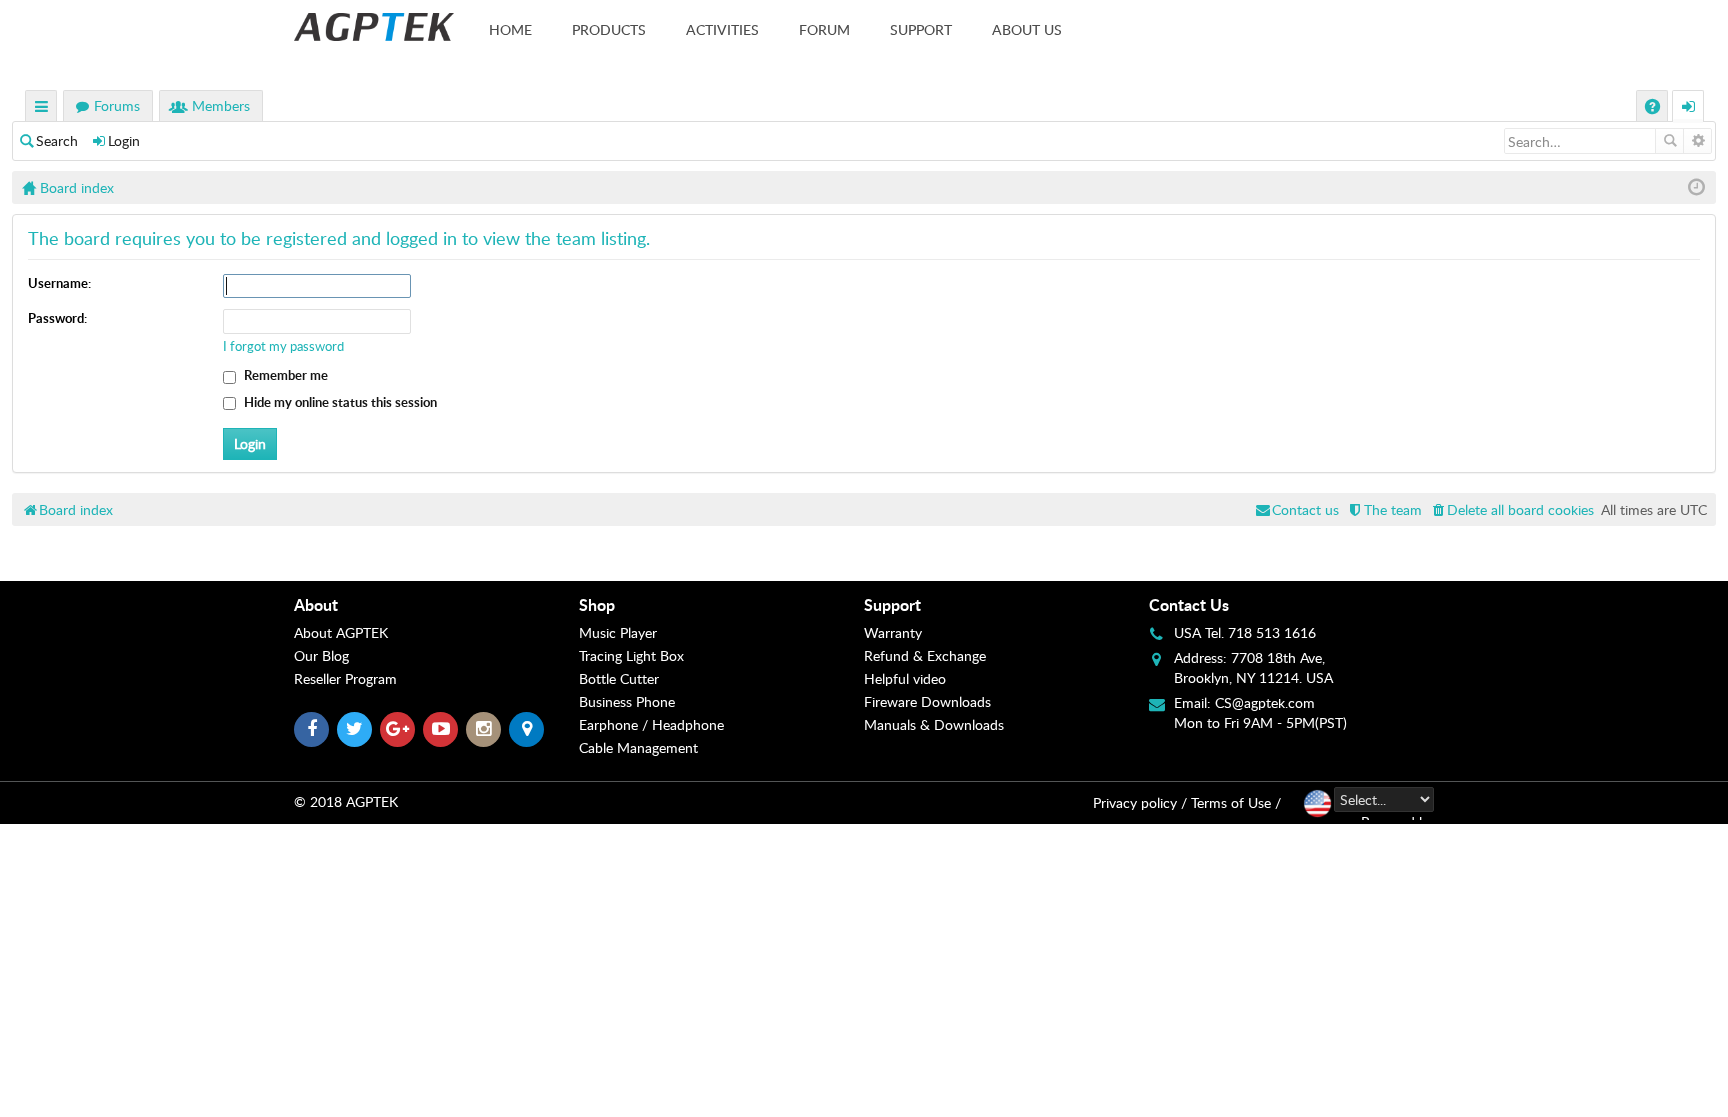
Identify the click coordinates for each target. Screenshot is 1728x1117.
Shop (597, 604)
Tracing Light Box (631, 655)
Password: (57, 318)
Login (124, 140)
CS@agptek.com (1265, 702)
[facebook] (311, 729)
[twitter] (354, 729)
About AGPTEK (341, 632)
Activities (722, 29)
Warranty (893, 632)
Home (510, 29)
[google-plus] (397, 729)
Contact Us (1189, 604)
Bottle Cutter (619, 678)
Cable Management (638, 747)
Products (609, 29)
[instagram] (483, 729)
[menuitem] (1511, 509)
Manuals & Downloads (934, 724)
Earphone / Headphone (651, 724)
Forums (117, 105)
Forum (824, 29)
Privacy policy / (1140, 802)
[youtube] (440, 729)
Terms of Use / (1236, 802)
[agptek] (374, 27)
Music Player (618, 632)
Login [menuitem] (1689, 108)
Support (921, 29)
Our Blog (321, 655)
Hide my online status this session (339, 402)
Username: (59, 283)
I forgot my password (283, 346)
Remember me (284, 375)
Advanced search (1697, 141)
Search (57, 140)
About (316, 604)
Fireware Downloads (927, 701)
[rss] (526, 729)
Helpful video (905, 678)
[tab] (436, 605)
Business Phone (627, 701)
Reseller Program (345, 678)
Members (221, 105)
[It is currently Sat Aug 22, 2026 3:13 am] (1696, 187)
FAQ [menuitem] (1654, 108)
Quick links (42, 108)
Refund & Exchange (925, 655)
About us (1027, 29)
